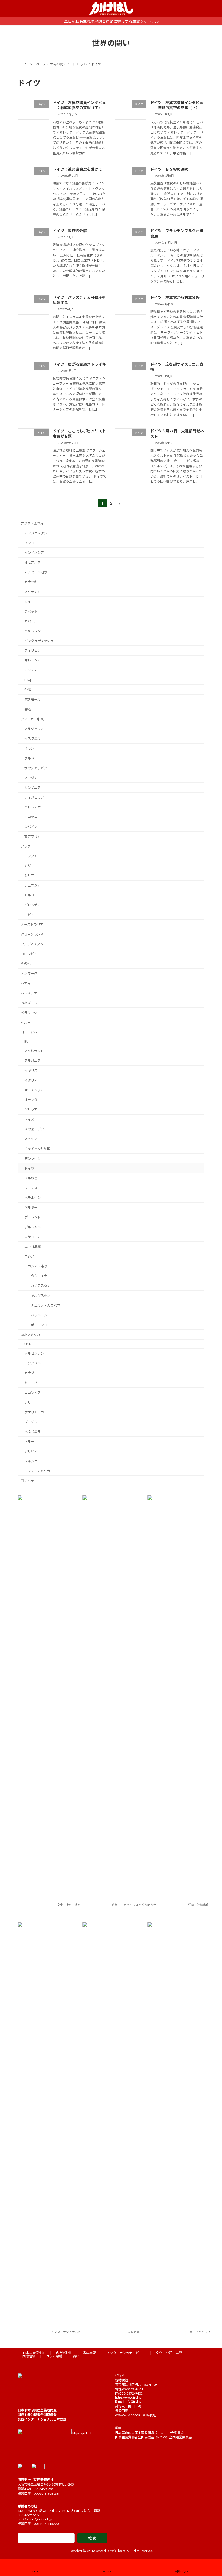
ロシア (29, 1256)
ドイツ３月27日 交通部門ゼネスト (177, 433)
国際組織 (134, 2332)
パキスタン (32, 631)
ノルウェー (32, 1178)
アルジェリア (34, 729)
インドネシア (34, 553)
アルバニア (32, 1061)
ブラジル (31, 1422)
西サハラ (27, 1481)
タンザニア (32, 788)
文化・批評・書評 (69, 1905)
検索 (92, 2538)
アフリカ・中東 (32, 719)
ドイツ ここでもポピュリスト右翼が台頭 (79, 433)
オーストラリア (32, 924)
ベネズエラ (29, 1003)
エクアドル (32, 1363)
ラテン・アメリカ (37, 1471)
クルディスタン (32, 944)
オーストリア (34, 1090)
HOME (107, 2571)
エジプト (31, 856)
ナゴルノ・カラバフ (45, 1305)
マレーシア (32, 660)
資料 (76, 2356)
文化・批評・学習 (169, 2353)
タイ (28, 601)
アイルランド (34, 1051)
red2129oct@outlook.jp (35, 2519)
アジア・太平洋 (32, 523)
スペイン (31, 1139)
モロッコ (31, 817)
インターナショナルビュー (69, 2332)
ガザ (28, 866)
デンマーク (29, 973)
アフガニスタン (36, 533)
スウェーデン (34, 1129)
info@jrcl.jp (133, 2401)
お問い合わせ (182, 2571)
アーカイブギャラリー (199, 2332)
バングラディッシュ (39, 641)
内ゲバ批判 (64, 2353)
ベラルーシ (29, 1013)
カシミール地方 (36, 572)
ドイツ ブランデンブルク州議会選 (177, 233)
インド (29, 543)
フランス (31, 1188)
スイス (29, 1119)
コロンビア (29, 954)
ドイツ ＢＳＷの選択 (169, 169)
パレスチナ (32, 807)
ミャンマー (32, 670)
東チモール (32, 700)
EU (27, 1041)
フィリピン (32, 651)
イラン (29, 748)
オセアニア (32, 562)
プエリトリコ (34, 1412)
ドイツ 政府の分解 (70, 231)
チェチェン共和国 (37, 1149)
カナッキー (32, 582)
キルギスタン (41, 1295)
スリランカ (32, 592)
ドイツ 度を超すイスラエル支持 (177, 367)
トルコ (29, 895)
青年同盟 (89, 2353)
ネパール (31, 621)
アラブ (26, 846)
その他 (26, 964)
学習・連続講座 (199, 1905)
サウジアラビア (36, 768)
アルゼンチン (34, 1353)
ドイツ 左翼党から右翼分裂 (175, 297)
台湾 (28, 690)
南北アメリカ (30, 1335)
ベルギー (31, 1207)
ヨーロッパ (29, 1032)
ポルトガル (32, 1227)
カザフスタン (41, 1286)
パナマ (26, 983)
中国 (28, 680)
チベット (31, 611)
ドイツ (29, 1168)
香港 (28, 709)
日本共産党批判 (34, 2353)
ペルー (26, 1022)
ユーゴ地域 (32, 1247)
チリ (28, 1402)
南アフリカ (32, 836)
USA (27, 1344)
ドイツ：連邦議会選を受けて (77, 169)
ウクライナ (39, 1276)
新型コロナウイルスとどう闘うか (134, 1905)
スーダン (31, 778)
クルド (29, 758)
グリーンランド (32, 934)
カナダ (29, 1373)
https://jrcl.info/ (83, 2433)
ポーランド (32, 1217)
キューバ (31, 1383)
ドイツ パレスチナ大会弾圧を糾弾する (79, 300)
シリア (29, 876)
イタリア (31, 1080)
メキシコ (31, 1461)
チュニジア (32, 885)
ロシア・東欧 (37, 1266)
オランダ (31, 1100)
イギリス (31, 1070)
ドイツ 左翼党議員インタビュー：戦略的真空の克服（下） (79, 105)
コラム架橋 (54, 2356)
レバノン (31, 827)
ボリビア (31, 1451)
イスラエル (32, 739)
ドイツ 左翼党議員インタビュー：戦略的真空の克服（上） (177, 105)
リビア (29, 915)
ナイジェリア (34, 797)
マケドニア (32, 1237)
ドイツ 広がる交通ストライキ (79, 364)
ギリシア (31, 1110)
